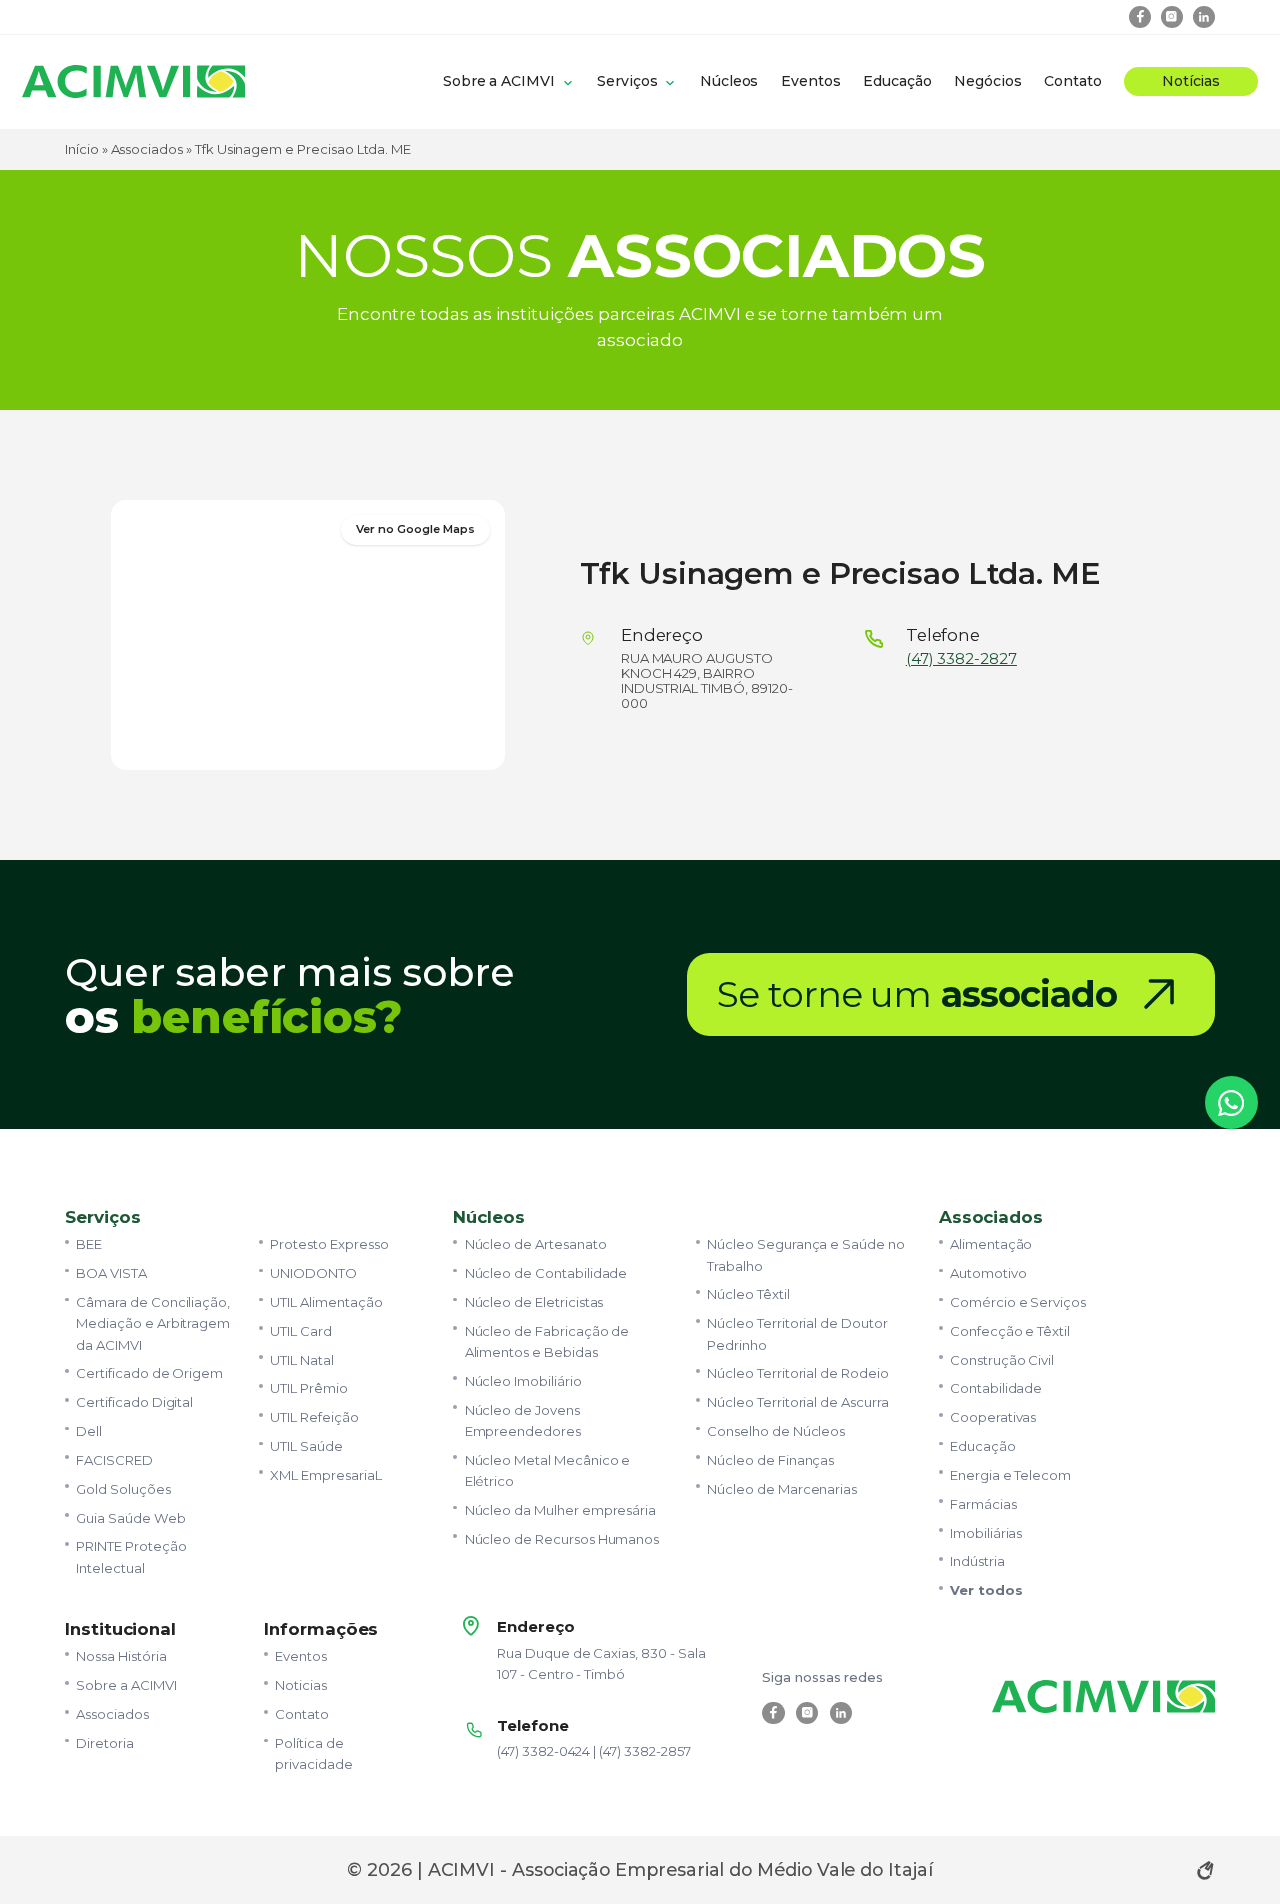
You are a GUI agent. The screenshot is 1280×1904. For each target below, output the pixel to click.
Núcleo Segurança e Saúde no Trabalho (806, 1254)
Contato (1073, 81)
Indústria (977, 1561)
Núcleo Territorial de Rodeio (798, 1373)
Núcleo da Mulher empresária (561, 1510)
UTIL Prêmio (308, 1388)
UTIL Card (301, 1331)
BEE (89, 1244)
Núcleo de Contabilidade (546, 1273)
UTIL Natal (301, 1360)
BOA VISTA (111, 1273)
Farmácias (983, 1504)
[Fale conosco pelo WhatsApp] (1231, 1103)
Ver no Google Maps (415, 529)
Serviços (627, 81)
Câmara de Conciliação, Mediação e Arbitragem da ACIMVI (153, 1323)
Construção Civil (1002, 1360)
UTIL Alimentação (326, 1302)
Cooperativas (993, 1417)
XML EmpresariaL (325, 1475)
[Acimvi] (133, 81)
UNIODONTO (313, 1273)
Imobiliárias (986, 1533)
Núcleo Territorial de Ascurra (797, 1402)
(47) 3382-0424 (543, 1751)
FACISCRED (114, 1460)
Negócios (988, 81)
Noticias (301, 1685)
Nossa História (121, 1656)
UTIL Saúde (306, 1446)
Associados (147, 149)
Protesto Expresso (329, 1244)
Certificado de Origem (149, 1373)
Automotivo (988, 1273)
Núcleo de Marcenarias (782, 1489)
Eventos (811, 81)
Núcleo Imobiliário (523, 1381)
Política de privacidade (313, 1753)
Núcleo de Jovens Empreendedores (523, 1420)
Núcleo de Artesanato (536, 1244)
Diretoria (105, 1743)
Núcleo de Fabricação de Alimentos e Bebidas (547, 1341)
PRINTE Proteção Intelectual (131, 1556)
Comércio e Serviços (1018, 1302)
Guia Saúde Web (130, 1518)
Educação (897, 81)
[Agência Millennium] (1205, 1870)
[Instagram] (1172, 17)
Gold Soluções (123, 1489)
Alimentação (991, 1244)
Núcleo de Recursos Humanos (562, 1539)
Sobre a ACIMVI (499, 81)
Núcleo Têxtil (748, 1294)
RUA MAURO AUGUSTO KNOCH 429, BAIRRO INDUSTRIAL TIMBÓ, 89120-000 (707, 680)
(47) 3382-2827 (961, 659)
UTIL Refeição (314, 1417)
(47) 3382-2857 (644, 1751)
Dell (89, 1431)
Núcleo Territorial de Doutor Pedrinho (797, 1333)
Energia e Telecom (1010, 1475)
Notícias (1191, 81)
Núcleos (729, 81)
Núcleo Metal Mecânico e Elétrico (548, 1470)
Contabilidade (996, 1388)
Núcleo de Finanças (770, 1460)
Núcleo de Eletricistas (534, 1302)
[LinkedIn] (1204, 17)
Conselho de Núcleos (776, 1431)
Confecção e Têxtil (1010, 1331)
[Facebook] (1140, 17)
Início (82, 149)
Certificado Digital (134, 1402)
